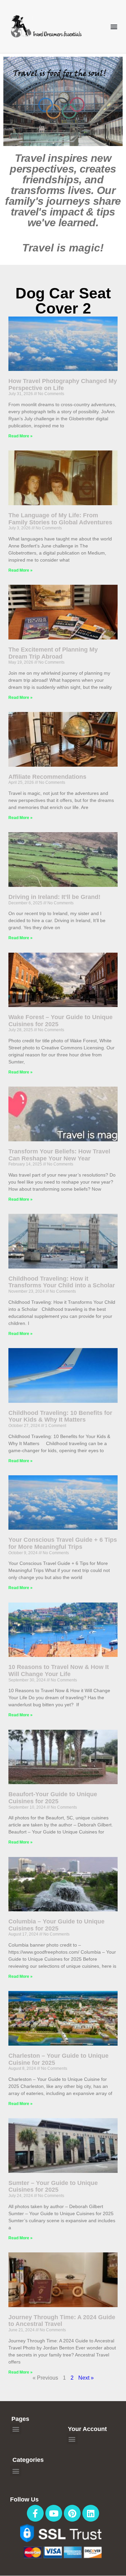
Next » (86, 2378)
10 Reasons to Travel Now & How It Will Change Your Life (59, 1671)
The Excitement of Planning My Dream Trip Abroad (53, 653)
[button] (114, 26)
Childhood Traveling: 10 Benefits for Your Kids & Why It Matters (60, 1416)
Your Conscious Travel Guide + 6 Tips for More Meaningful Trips (63, 1543)
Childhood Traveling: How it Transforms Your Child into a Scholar (62, 1282)
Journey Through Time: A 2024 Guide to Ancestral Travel (62, 2321)
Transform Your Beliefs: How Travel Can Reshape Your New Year (59, 1155)
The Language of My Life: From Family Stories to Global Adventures (60, 519)
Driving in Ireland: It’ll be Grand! (54, 897)
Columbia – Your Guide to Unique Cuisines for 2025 (56, 1925)
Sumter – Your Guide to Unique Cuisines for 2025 (53, 2186)
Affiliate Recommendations (47, 777)
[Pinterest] (72, 2513)
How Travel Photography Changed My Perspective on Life (63, 385)
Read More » (20, 436)
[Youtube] (54, 2513)
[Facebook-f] (35, 2513)
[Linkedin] (91, 2513)
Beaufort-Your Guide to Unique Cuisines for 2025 (53, 1798)
